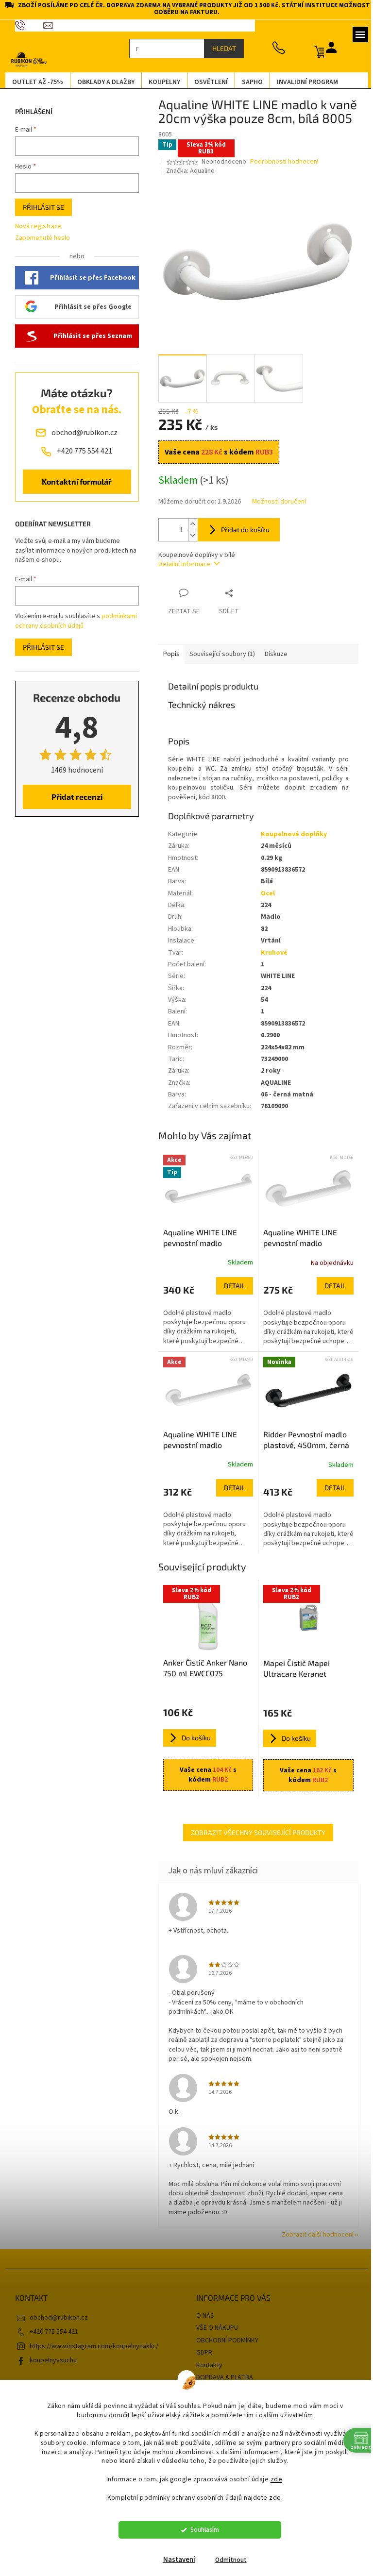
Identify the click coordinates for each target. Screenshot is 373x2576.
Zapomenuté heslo (39, 238)
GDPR (201, 2353)
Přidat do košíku (241, 530)
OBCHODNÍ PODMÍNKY (224, 2340)
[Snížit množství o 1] (189, 535)
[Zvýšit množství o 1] (189, 524)
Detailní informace (181, 564)
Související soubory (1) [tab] (218, 654)
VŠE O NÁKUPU (214, 2328)
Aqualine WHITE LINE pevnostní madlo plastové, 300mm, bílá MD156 (299, 1238)
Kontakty (206, 2365)
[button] (204, 1312)
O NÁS (202, 2316)
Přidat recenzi (73, 797)
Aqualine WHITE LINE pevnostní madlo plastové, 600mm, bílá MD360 (199, 1238)
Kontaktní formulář (73, 481)
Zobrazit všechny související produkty (255, 1832)
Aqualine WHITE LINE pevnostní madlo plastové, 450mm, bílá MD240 (199, 1440)
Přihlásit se (40, 207)
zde (273, 2479)
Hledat (220, 48)
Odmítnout (227, 2560)
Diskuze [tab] (272, 654)
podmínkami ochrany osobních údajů (72, 621)
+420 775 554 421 (50, 2332)
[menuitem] (34, 82)
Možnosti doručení (275, 502)
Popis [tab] (168, 654)
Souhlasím (201, 2530)
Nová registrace (34, 227)
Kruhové (270, 953)
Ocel (264, 893)
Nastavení (175, 2560)
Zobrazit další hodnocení (314, 2235)
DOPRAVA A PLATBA (221, 2377)
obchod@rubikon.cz (55, 2318)
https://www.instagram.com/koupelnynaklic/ (90, 2346)
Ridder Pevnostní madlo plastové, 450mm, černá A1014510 (302, 1440)
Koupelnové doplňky (290, 834)
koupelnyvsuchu (49, 2360)
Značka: (187, 171)
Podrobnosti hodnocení (281, 162)
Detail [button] (231, 1286)
